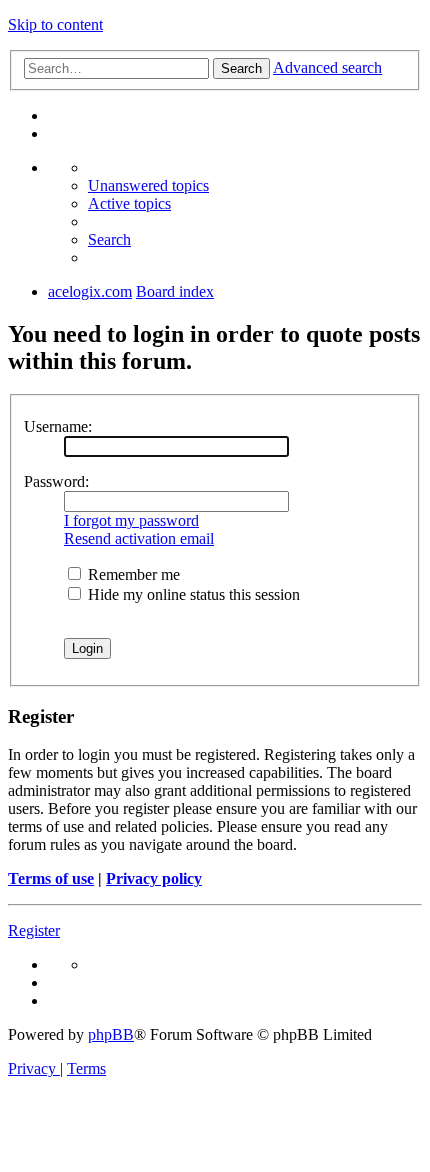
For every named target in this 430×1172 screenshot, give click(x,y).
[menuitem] (148, 185)
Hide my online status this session (192, 594)
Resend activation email (139, 538)
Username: (58, 426)
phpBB (111, 1034)
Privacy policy (154, 878)
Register (34, 930)
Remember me (132, 574)
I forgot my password (131, 520)
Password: (56, 481)
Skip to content (55, 24)
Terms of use (51, 878)
